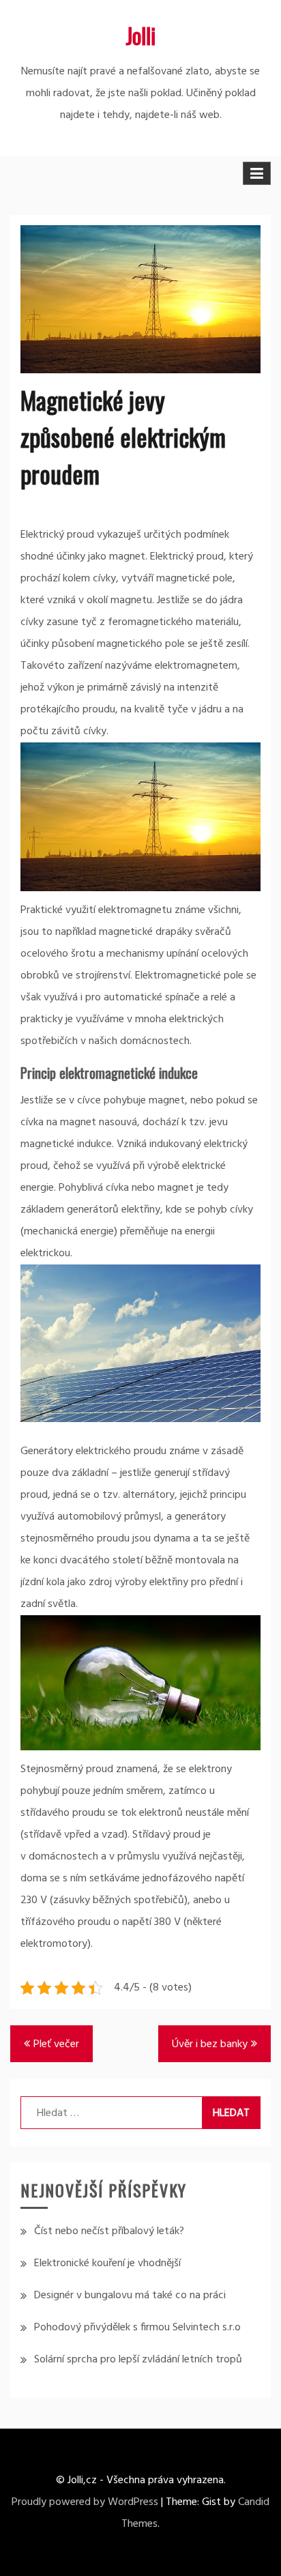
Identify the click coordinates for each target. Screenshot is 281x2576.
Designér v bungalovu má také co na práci (130, 2296)
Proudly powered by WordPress (85, 2502)
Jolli (140, 35)
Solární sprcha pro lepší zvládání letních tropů (138, 2360)
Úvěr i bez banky (210, 2044)
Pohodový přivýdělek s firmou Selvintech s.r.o (137, 2328)
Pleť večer (56, 2044)
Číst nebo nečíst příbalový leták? (109, 2231)
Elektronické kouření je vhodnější (107, 2263)
